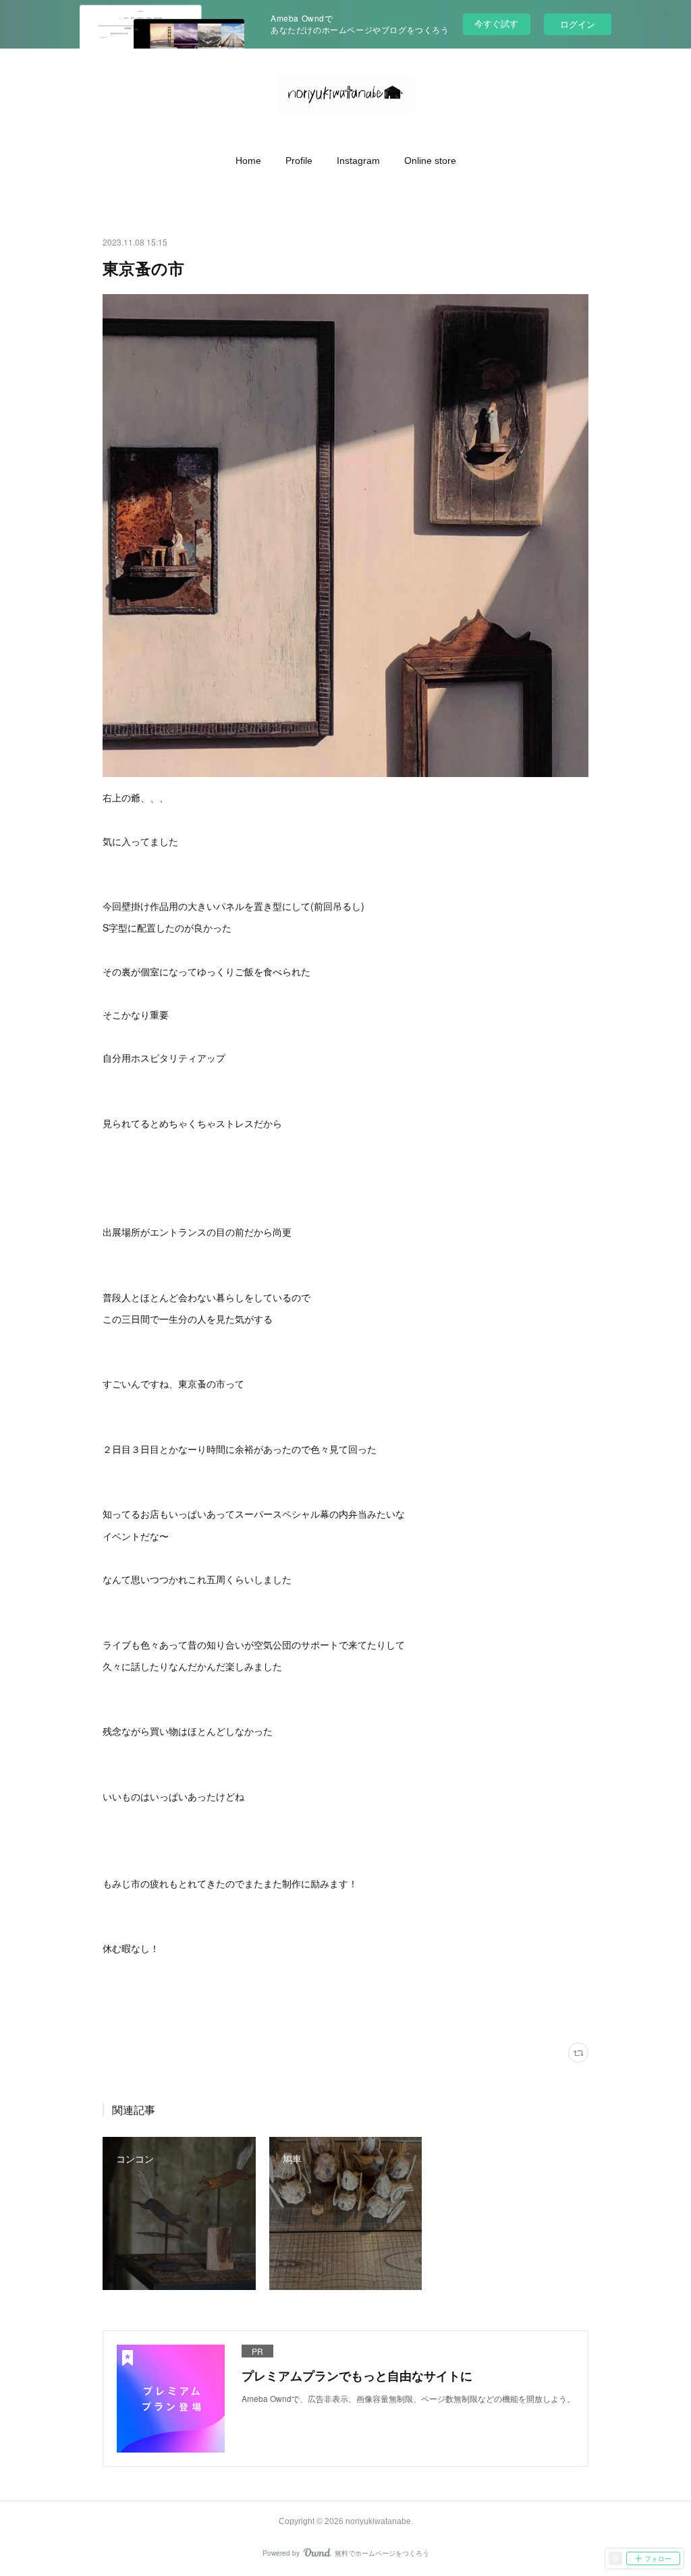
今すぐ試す (496, 23)
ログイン (578, 24)
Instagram (358, 161)
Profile (299, 161)
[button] (248, 161)
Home (248, 161)
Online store (430, 161)
